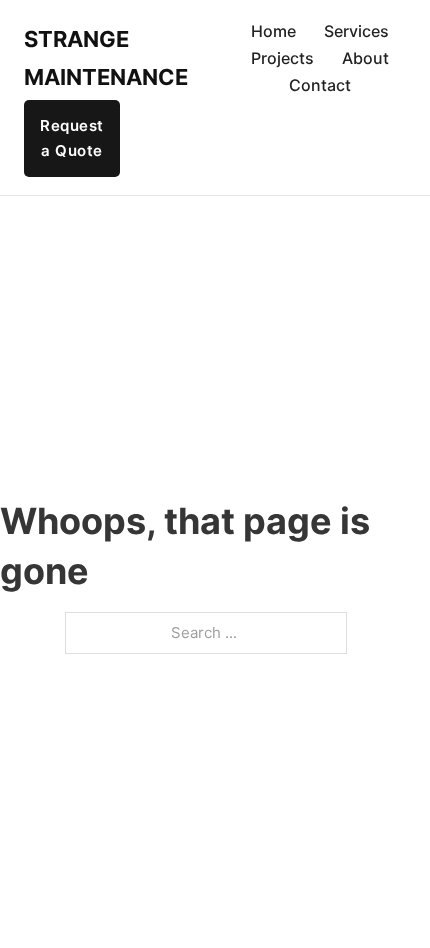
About (365, 58)
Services (356, 31)
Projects (282, 58)
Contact (320, 85)
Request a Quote (72, 138)
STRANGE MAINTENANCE (81, 57)
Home (273, 31)
